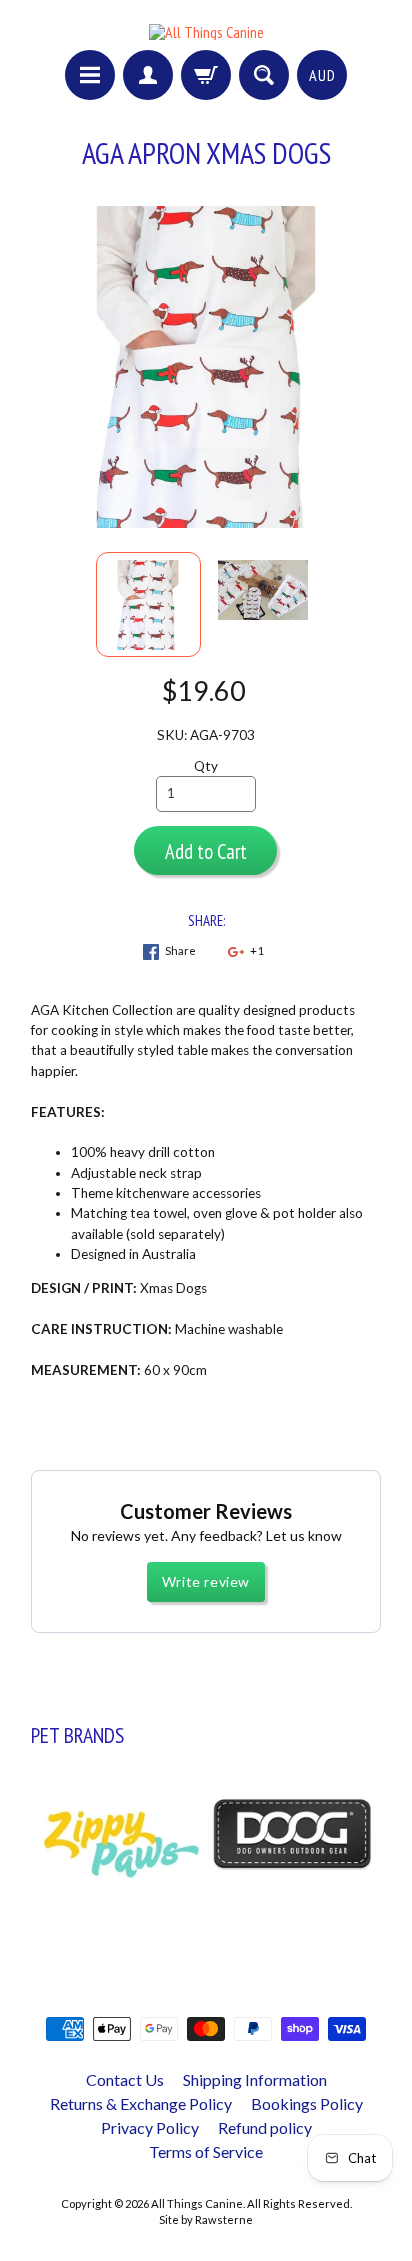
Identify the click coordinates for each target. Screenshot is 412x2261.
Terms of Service (206, 2151)
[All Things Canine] (206, 32)
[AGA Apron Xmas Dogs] (148, 604)
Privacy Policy (150, 2127)
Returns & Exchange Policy (141, 2103)
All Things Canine (197, 2203)
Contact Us (125, 2079)
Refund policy (265, 2127)
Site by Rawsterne (206, 2219)
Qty (206, 766)
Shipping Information (255, 2079)
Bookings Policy (307, 2103)
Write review (206, 1581)
